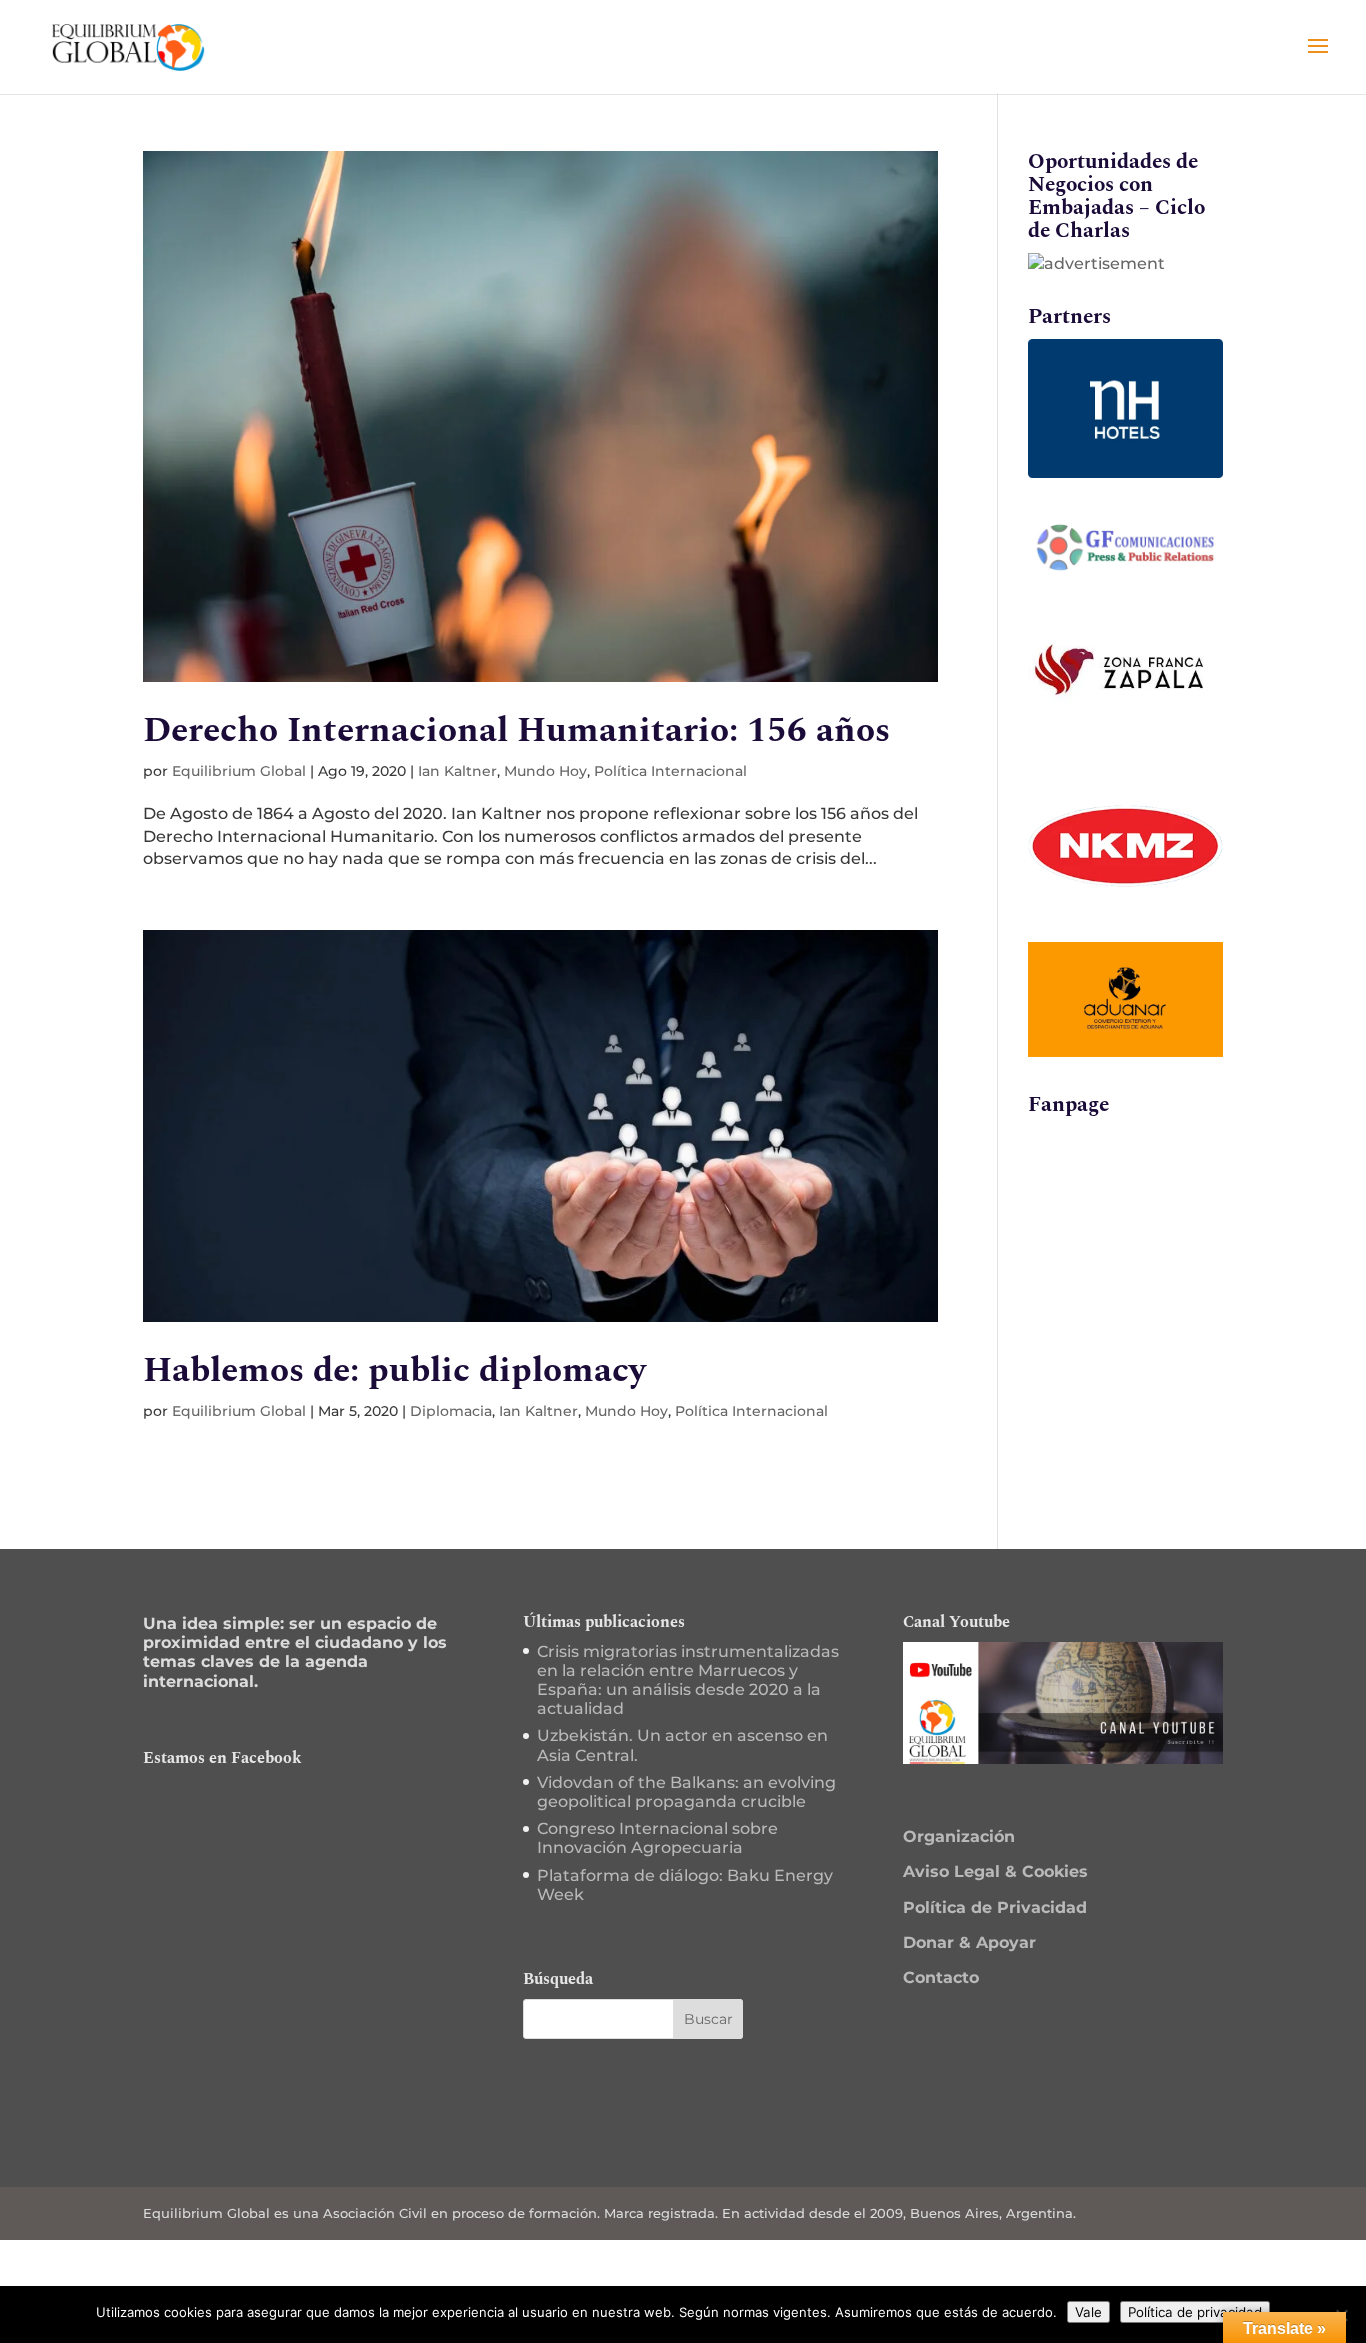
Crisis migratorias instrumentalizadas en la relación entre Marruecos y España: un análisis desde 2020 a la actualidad (688, 1680)
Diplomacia (451, 1411)
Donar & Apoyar (969, 1942)
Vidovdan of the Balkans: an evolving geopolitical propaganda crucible (686, 1792)
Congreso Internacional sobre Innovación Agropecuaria (657, 1838)
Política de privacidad (1195, 2312)
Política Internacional (670, 771)
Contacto (941, 1977)
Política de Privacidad (995, 1907)
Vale (1088, 2312)
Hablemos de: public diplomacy (394, 1370)
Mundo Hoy (545, 771)
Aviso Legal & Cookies (995, 1871)
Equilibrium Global (239, 771)
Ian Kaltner (457, 771)
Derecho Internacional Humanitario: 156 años (516, 730)
